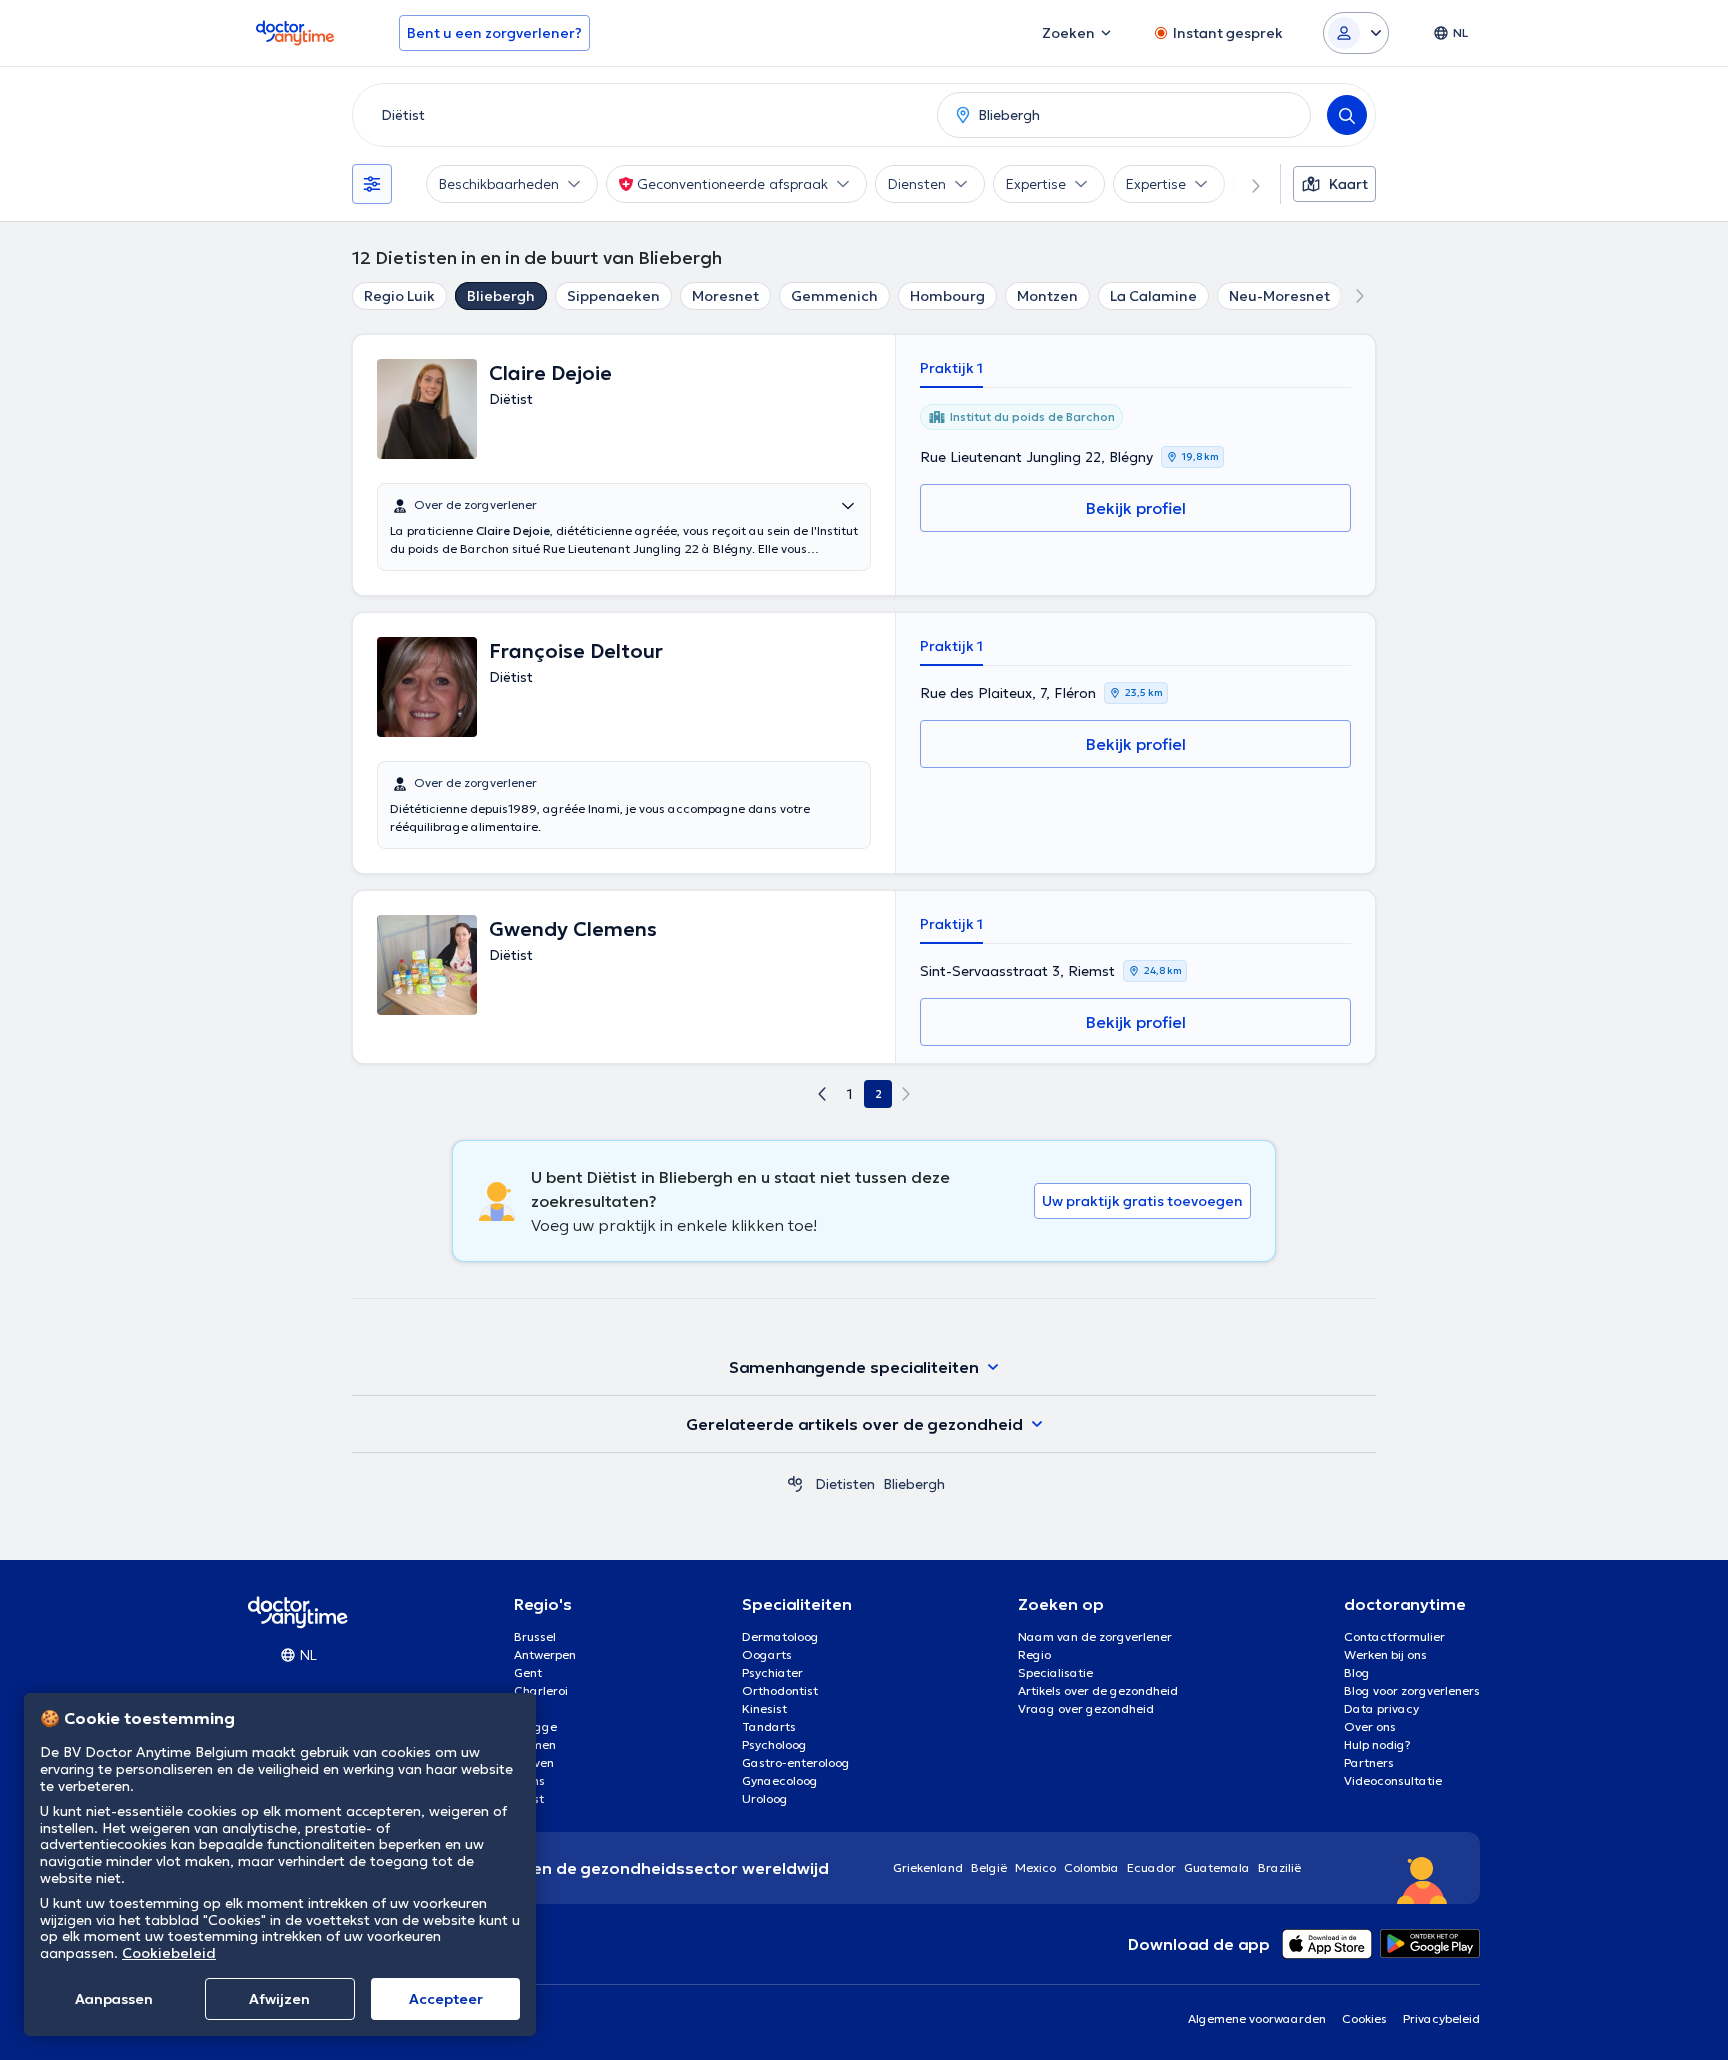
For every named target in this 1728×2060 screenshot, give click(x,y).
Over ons (1370, 1726)
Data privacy (1381, 1708)
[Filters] (372, 184)
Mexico (1035, 1867)
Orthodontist (780, 1690)
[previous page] (822, 1094)
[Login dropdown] (1356, 33)
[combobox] (641, 115)
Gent (528, 1672)
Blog (1357, 1672)
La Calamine (1153, 296)
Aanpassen (114, 1999)
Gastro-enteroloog (796, 1762)
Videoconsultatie (1393, 1780)
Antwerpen (545, 1654)
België (989, 1867)
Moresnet (725, 296)
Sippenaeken (613, 296)
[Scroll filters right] (1244, 184)
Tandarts (769, 1726)
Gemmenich (834, 296)
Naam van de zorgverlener (1095, 1636)
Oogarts (767, 1654)
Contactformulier (1394, 1636)
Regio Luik (399, 296)
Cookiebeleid (169, 1953)
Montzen (1047, 296)
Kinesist (764, 1708)
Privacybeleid (1441, 2018)
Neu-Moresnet (1279, 296)
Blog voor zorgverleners (1412, 1690)
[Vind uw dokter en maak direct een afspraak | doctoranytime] (795, 1484)
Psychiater (772, 1672)
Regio (1034, 1654)
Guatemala (1217, 1867)
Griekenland (928, 1867)
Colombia (1091, 1867)
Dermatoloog (780, 1636)
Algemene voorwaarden (1257, 2018)
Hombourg (947, 296)
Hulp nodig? (1377, 1744)
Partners (1369, 1762)
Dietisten (845, 1484)
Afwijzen (279, 1999)
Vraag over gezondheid (1086, 1708)
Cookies (1364, 2018)
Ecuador (1151, 1867)
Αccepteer (446, 1999)
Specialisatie (1055, 1672)
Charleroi (541, 1690)
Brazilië (1279, 1867)
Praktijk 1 (951, 368)
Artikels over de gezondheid (1098, 1690)
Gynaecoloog (780, 1780)
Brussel (535, 1636)
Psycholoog (774, 1744)
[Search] (1347, 115)
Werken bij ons (1385, 1654)
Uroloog (765, 1798)
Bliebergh (501, 296)
